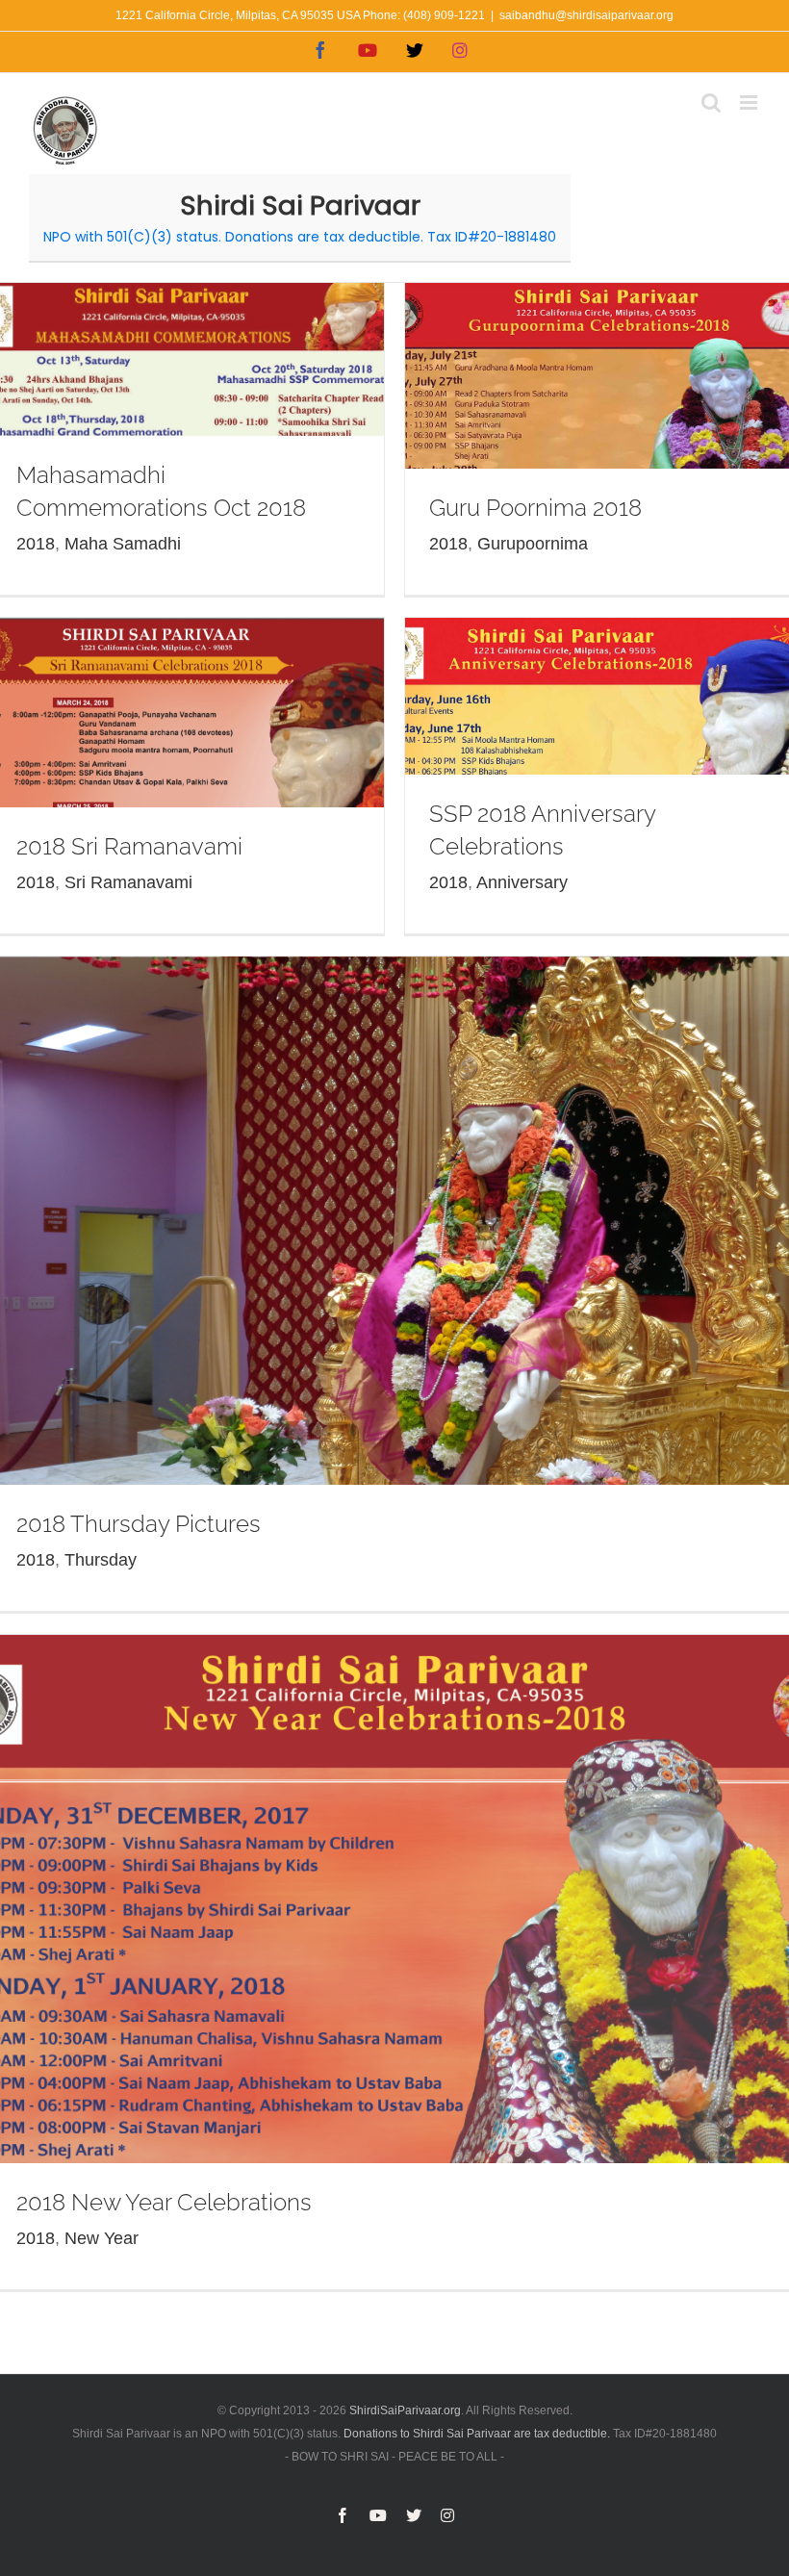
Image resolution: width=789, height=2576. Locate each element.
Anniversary (522, 882)
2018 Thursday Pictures (139, 1524)
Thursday (101, 1560)
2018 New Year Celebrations (164, 2203)
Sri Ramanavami (128, 882)
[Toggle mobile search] (711, 102)
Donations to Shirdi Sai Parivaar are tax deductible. (477, 2434)
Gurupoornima (533, 544)
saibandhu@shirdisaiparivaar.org (586, 15)
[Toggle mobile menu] (750, 102)
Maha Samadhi (123, 544)
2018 (36, 544)
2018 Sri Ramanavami (129, 847)
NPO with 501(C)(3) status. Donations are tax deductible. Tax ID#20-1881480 (300, 237)
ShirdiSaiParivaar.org (405, 2410)
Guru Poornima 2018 (535, 508)
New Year (102, 2238)
